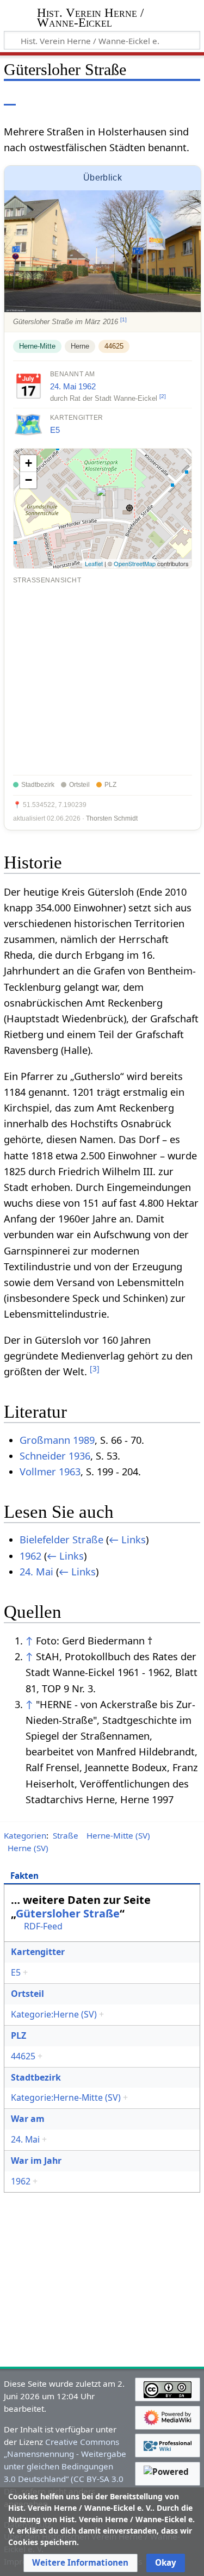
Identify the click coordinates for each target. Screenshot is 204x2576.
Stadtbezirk (36, 2077)
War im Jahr (36, 2161)
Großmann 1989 (57, 1440)
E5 (55, 430)
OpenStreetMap (135, 563)
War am (28, 2119)
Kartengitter (38, 1952)
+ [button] (29, 463)
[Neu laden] (166, 98)
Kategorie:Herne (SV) (54, 2014)
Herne (80, 346)
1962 (87, 386)
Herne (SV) (28, 1848)
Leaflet (94, 563)
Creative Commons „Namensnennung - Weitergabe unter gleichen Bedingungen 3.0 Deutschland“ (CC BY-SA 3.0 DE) (65, 2466)
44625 (114, 346)
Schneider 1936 (55, 1456)
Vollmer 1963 (50, 1472)
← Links (127, 1540)
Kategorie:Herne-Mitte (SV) (66, 2097)
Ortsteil (27, 1994)
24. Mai (63, 386)
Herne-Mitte (37, 346)
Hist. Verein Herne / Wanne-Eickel (90, 19)
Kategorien (25, 1835)
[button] (80, 2563)
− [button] (29, 480)
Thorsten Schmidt (112, 818)
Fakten (24, 1876)
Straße (66, 1835)
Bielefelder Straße (61, 1540)
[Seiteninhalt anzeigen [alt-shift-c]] (10, 98)
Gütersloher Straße (68, 1913)
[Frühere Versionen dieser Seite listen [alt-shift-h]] (147, 98)
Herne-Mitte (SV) (118, 1835)
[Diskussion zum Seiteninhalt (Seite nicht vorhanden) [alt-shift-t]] (34, 98)
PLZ (18, 2035)
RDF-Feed (43, 1926)
